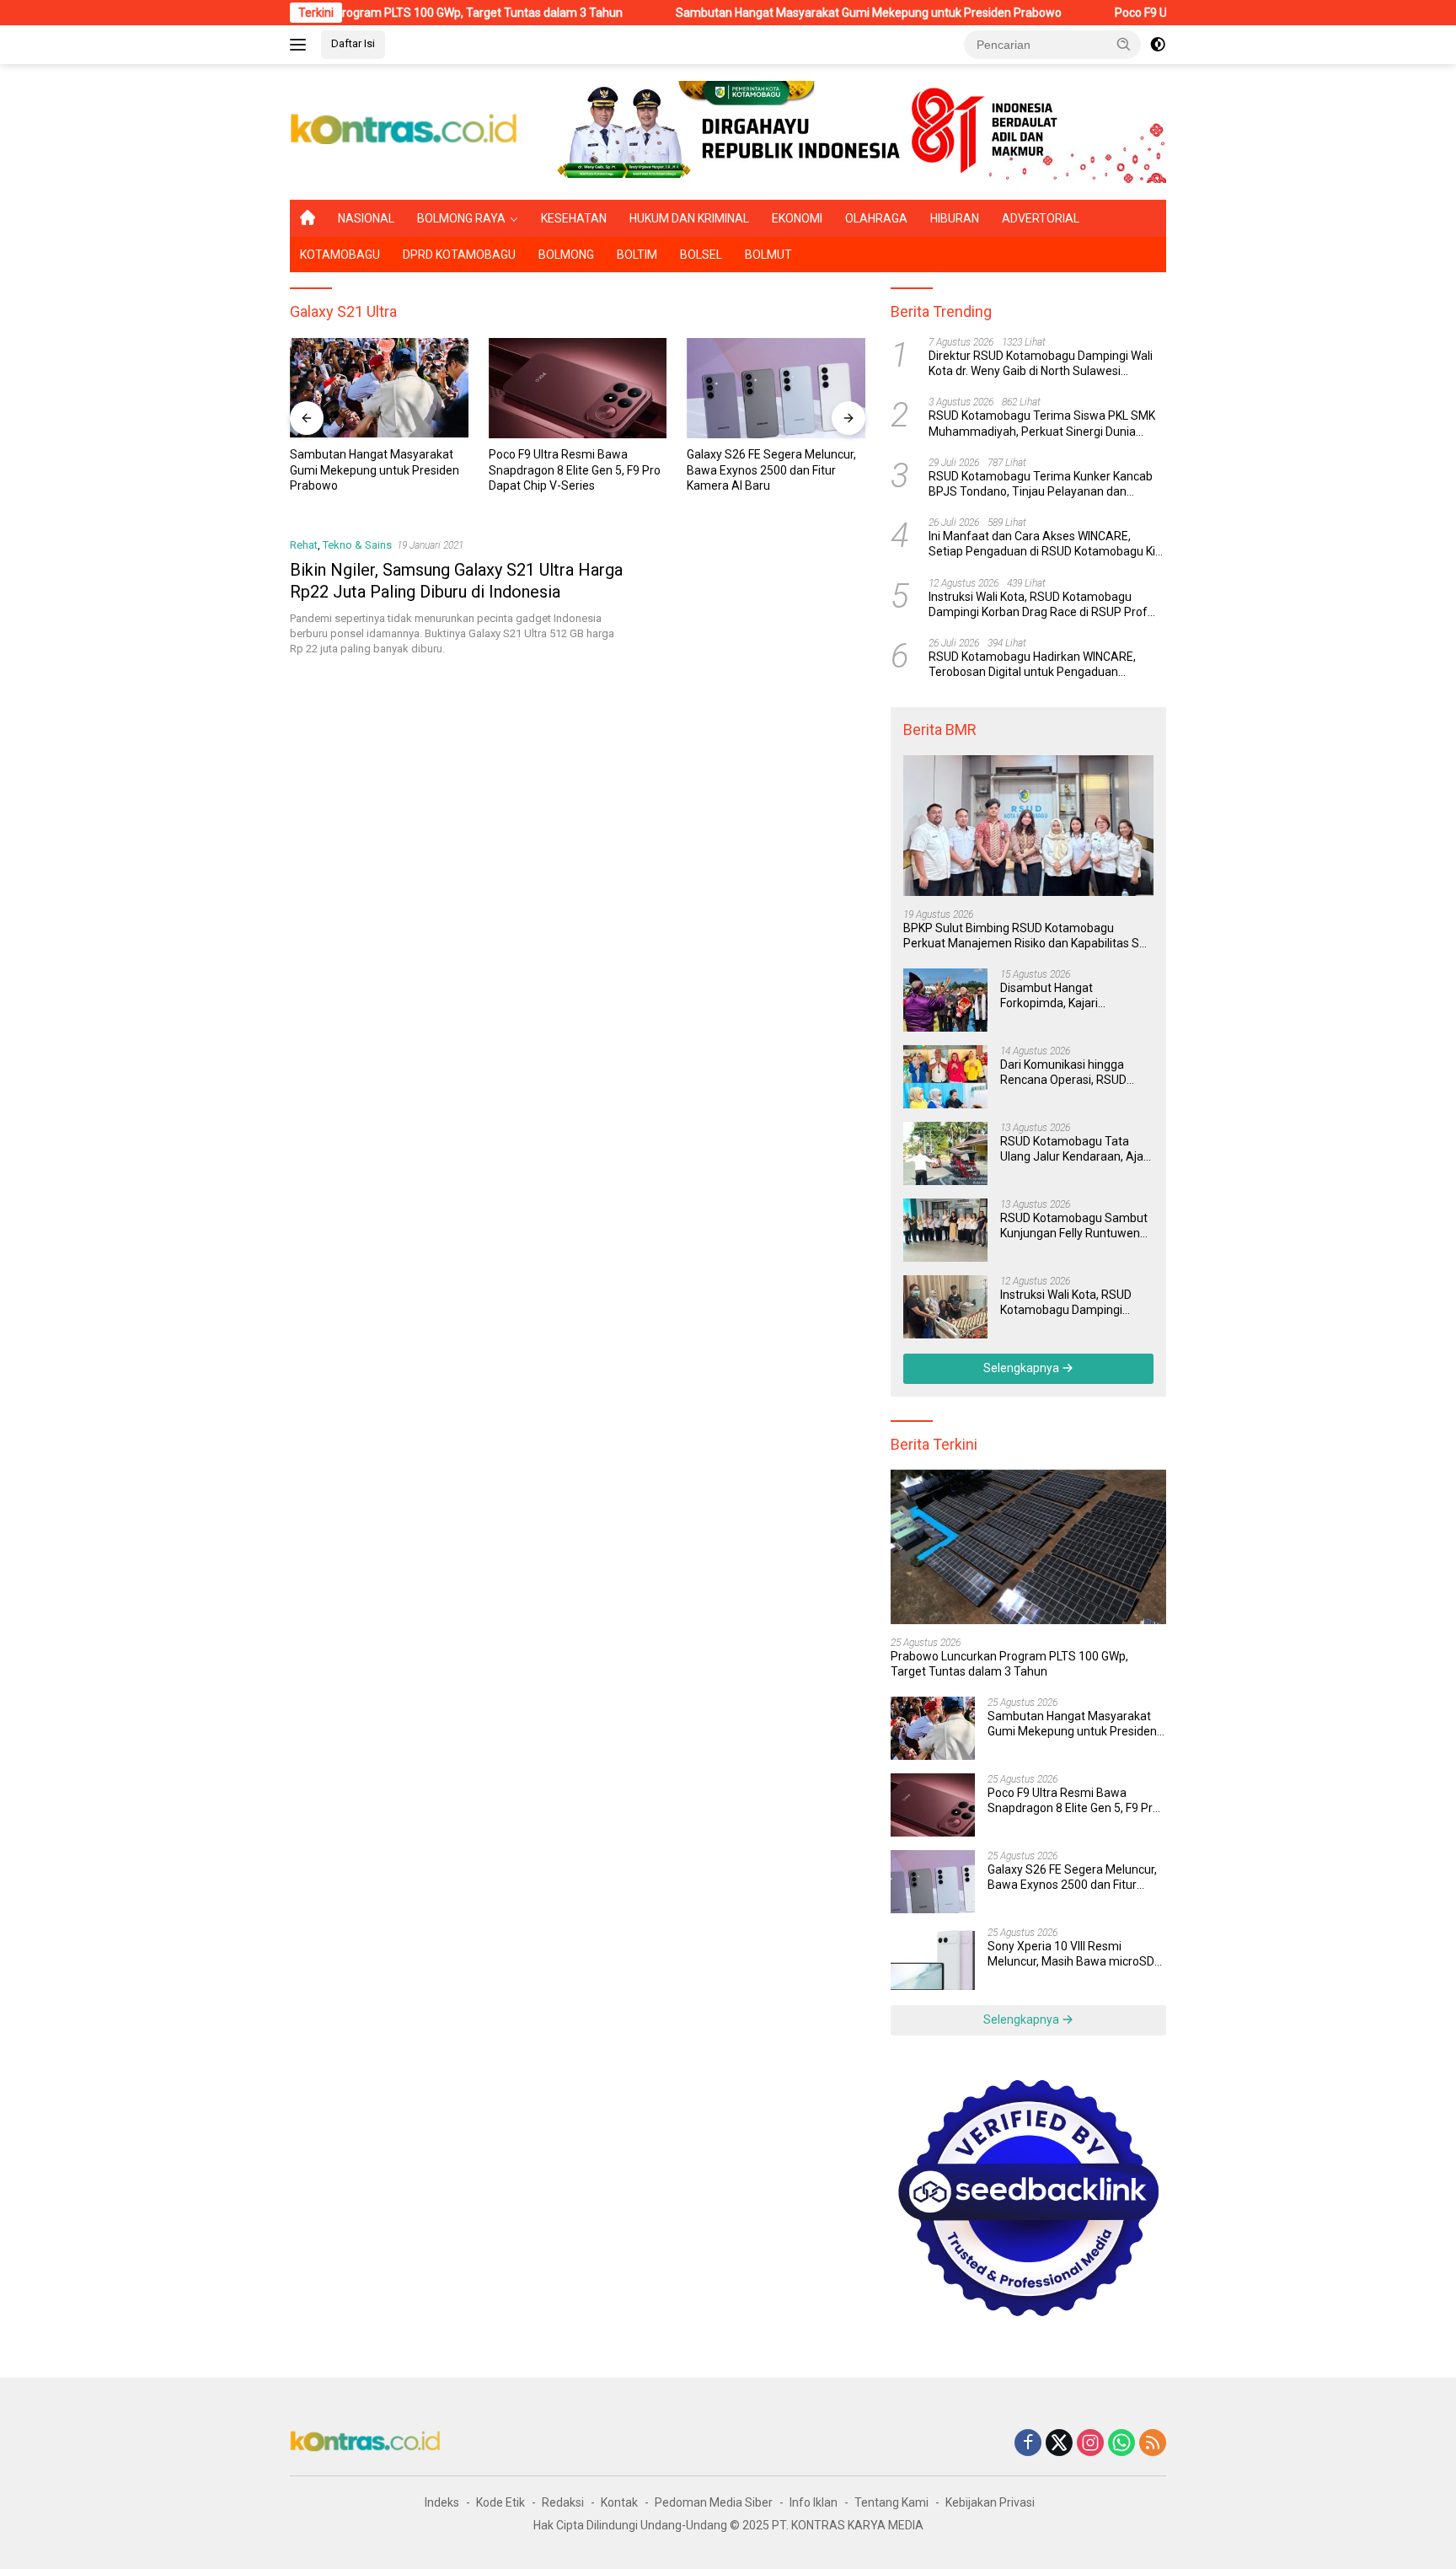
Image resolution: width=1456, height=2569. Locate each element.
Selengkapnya (1022, 1368)
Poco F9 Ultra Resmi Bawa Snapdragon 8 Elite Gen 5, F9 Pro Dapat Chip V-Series (376, 469)
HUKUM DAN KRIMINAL (689, 218)
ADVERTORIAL (1041, 218)
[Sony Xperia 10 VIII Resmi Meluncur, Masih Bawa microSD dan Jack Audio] (776, 388)
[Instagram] (1090, 2444)
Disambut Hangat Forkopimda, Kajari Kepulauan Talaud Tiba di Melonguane (1067, 996)
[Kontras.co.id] (404, 131)
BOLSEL (701, 255)
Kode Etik (500, 2502)
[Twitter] (1059, 2444)
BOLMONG (566, 255)
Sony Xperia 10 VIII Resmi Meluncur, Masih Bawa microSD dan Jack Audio (770, 469)
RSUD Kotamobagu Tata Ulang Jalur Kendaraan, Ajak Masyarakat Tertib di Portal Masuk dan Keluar (1075, 1149)
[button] (1124, 44)
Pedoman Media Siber (714, 2502)
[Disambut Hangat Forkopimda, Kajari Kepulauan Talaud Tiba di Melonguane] (945, 1000)
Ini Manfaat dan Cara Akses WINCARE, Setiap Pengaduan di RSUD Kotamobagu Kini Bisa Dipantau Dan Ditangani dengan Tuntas (1046, 544)
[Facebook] (1028, 2444)
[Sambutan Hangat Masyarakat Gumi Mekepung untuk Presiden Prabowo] (933, 1728)
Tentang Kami (891, 2502)
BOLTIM (637, 255)
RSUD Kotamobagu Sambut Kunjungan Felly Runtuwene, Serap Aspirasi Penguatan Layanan (1075, 1226)
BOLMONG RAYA (461, 218)
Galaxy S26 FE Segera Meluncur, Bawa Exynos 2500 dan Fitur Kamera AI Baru (573, 469)
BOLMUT (768, 255)
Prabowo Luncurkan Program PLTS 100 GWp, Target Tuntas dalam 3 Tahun (1009, 1664)
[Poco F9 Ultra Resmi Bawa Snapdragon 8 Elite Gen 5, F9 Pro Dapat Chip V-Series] (379, 388)
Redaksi (563, 2502)
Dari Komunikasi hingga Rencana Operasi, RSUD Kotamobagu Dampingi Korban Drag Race (1063, 1073)
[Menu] (301, 45)
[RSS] (1153, 2444)
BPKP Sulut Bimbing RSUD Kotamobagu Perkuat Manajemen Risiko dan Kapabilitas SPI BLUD (1026, 936)
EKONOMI (797, 218)
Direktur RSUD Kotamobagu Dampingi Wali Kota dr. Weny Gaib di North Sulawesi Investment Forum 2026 (1041, 364)
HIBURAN (955, 218)
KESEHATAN (574, 218)
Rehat (304, 545)
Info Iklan (814, 2502)
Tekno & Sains (357, 545)
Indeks (442, 2502)
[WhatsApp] (1121, 2444)
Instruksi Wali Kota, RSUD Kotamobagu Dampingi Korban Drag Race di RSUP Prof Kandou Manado (1038, 605)
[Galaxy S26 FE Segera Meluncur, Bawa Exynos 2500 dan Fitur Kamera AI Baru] (578, 388)
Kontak (619, 2502)
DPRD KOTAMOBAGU (459, 255)
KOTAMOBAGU (340, 255)
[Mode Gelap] (1158, 45)
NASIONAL (366, 218)
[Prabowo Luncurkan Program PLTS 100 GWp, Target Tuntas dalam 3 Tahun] (1028, 1547)
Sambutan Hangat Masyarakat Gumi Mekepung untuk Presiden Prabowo (778, 13)
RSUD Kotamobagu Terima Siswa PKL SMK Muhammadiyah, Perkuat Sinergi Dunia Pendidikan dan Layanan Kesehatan (1042, 424)
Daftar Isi (353, 43)
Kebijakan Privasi (990, 2502)
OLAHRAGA (876, 218)
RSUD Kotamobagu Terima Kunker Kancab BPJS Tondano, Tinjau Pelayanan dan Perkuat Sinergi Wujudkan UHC (1041, 484)
